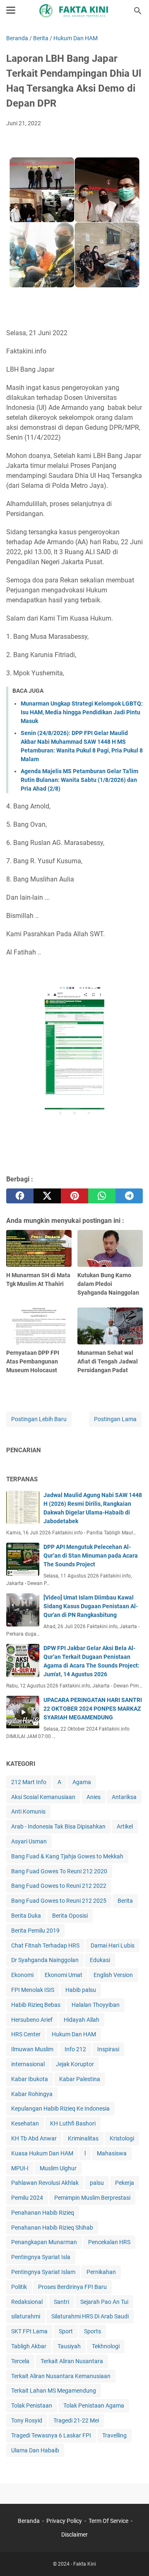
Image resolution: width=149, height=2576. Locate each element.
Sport (66, 2331)
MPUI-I (20, 2168)
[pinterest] (74, 1196)
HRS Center (26, 2034)
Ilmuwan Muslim (32, 2049)
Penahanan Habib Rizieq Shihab (52, 2228)
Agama (82, 1782)
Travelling (114, 2435)
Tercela (20, 2361)
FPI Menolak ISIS (33, 1990)
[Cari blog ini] (138, 11)
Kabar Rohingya (32, 2094)
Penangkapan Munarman (44, 2242)
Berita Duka (26, 1916)
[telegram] (129, 1196)
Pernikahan (101, 2272)
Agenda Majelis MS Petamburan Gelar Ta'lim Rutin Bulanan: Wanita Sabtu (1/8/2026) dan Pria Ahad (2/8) (79, 780)
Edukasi (100, 1960)
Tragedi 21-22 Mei (76, 2420)
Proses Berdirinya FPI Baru (72, 2287)
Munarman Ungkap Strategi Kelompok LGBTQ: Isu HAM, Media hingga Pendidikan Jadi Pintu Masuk (82, 712)
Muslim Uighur (58, 2168)
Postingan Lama (115, 1419)
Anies (94, 1797)
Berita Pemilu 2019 (35, 1931)
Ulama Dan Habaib (35, 2450)
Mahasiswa (112, 2153)
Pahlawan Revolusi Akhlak (45, 2183)
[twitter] (47, 1196)
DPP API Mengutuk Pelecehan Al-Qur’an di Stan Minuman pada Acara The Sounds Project (91, 1556)
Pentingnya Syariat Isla (41, 2257)
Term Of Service (108, 2521)
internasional (28, 2064)
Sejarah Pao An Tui (104, 2302)
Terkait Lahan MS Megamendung (54, 2391)
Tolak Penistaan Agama (94, 2406)
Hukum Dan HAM (74, 2034)
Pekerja (125, 2183)
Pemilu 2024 (27, 2198)
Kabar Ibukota (30, 2079)
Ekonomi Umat (64, 1975)
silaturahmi (26, 2316)
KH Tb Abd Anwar (34, 2138)
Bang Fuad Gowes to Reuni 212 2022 (59, 1886)
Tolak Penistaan (32, 2406)
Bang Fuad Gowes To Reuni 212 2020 (59, 1871)
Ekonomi (22, 1975)
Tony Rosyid (27, 2420)
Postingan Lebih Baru (39, 1419)
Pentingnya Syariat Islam (43, 2272)
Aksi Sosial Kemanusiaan (43, 1797)
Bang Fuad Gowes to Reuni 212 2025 (59, 1901)
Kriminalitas (83, 2138)
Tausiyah (69, 2346)
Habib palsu (81, 1990)
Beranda (29, 2521)
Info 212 (75, 2049)
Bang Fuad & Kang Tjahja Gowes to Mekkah (67, 1856)
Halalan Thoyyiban (96, 2005)
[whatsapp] (102, 1196)
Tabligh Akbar (29, 2346)
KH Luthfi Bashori (73, 2123)
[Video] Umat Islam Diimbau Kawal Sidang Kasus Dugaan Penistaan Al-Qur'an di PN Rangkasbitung (91, 1606)
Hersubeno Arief (32, 2020)
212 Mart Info (29, 1782)
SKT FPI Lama (29, 2331)
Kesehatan (25, 2123)
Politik (19, 2287)
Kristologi (122, 2138)
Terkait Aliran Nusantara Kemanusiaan (61, 2376)
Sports (93, 2331)
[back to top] (132, 2557)
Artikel (125, 1826)
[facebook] (20, 1196)
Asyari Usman (29, 1841)
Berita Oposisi (70, 1916)
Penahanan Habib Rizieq (43, 2213)
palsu (97, 2183)
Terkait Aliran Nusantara (72, 2361)
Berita (125, 1901)
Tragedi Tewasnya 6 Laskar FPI (51, 2435)
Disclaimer (74, 2535)
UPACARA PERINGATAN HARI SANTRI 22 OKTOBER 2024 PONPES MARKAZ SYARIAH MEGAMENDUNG (93, 1709)
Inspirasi (108, 2049)
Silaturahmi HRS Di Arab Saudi (90, 2316)
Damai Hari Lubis (113, 1945)
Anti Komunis (28, 1811)
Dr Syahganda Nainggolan (45, 1960)
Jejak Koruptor (75, 2064)
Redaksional (27, 2302)
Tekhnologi (106, 2346)
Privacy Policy (64, 2521)
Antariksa (124, 1797)
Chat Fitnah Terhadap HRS (45, 1945)
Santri (61, 2302)
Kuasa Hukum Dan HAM (42, 2153)
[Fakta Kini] (74, 11)
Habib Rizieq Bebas (36, 2005)
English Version (113, 1975)
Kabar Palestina (80, 2079)
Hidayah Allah (82, 2020)
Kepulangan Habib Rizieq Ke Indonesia (60, 2109)
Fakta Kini (85, 2564)
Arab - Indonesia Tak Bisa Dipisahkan (58, 1826)
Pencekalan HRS (109, 2242)
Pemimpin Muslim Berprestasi (92, 2198)
